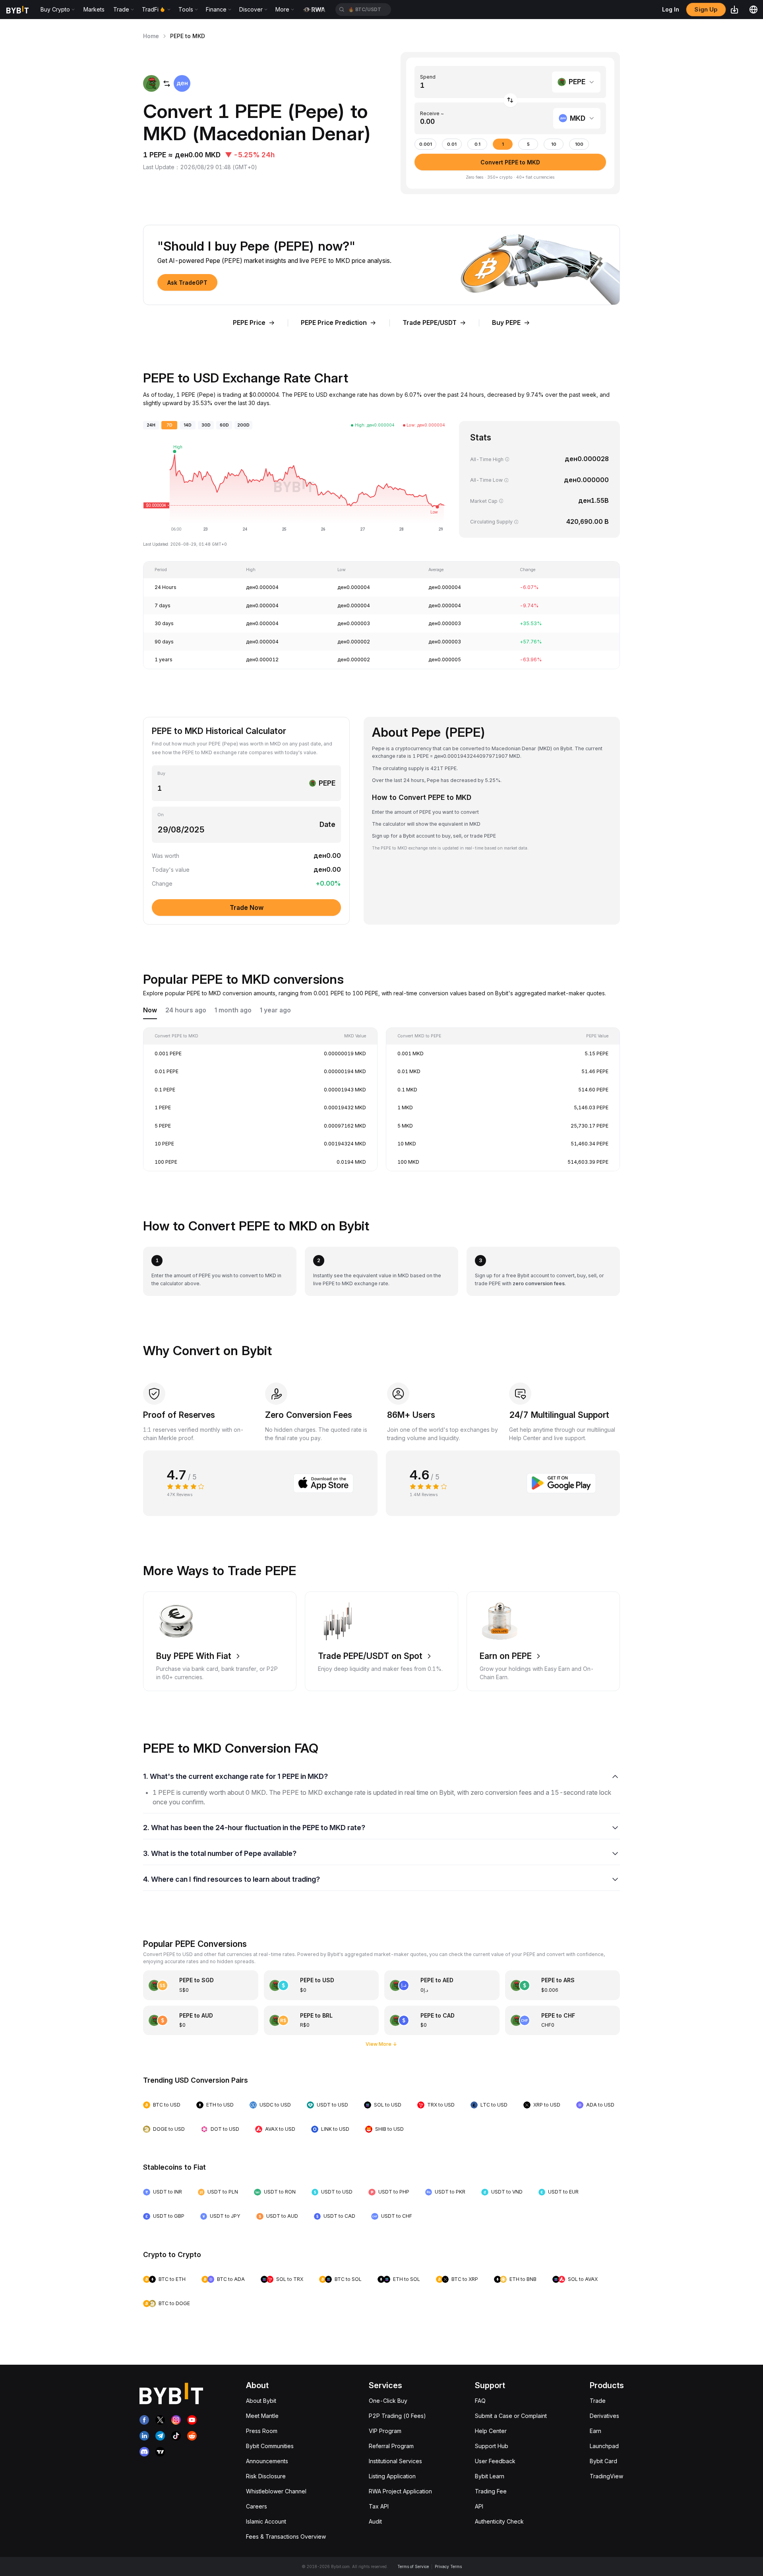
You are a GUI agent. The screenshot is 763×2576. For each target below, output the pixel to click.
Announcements (267, 2461)
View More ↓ (381, 2044)
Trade (598, 2401)
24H (151, 425)
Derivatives (604, 2416)
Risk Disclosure (266, 2476)
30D (206, 425)
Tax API (379, 2506)
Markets (94, 9)
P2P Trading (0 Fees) (397, 2416)
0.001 (426, 144)
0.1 (477, 144)
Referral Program (391, 2446)
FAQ (480, 2401)
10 (554, 144)
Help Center (491, 2431)
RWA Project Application (400, 2491)
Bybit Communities (270, 2446)
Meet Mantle (262, 2416)
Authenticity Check (499, 2521)
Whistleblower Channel (276, 2491)
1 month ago (233, 1010)
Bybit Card (603, 2461)
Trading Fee (491, 2491)
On (161, 815)
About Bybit (261, 2401)
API (479, 2506)
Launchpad (604, 2446)
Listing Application (392, 2476)
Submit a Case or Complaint (511, 2416)
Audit (375, 2521)
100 (579, 144)
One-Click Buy (388, 2401)
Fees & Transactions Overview (286, 2536)
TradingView (606, 2476)
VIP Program (385, 2431)
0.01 (452, 144)
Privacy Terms (448, 2566)
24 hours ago (186, 1010)
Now (150, 1010)
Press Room (262, 2431)
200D (243, 425)
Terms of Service (413, 2566)
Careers (257, 2506)
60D (224, 425)
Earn (595, 2431)
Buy (161, 773)
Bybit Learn (490, 2476)
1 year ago (275, 1010)
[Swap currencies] (510, 100)
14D (188, 425)
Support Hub (492, 2446)
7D (169, 425)
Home (151, 36)
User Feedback (495, 2461)
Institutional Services (395, 2461)
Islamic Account (266, 2521)
